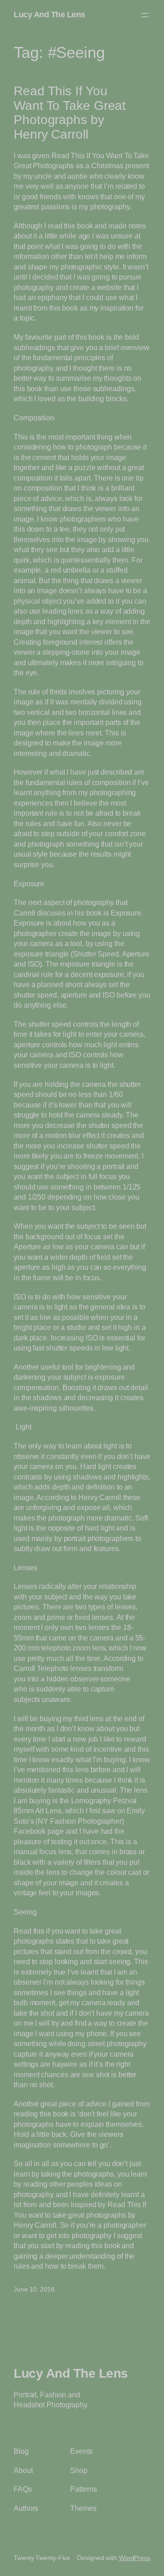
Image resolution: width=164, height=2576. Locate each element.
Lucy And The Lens (49, 15)
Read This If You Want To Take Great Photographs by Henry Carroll (70, 113)
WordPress (135, 2558)
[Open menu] (145, 15)
